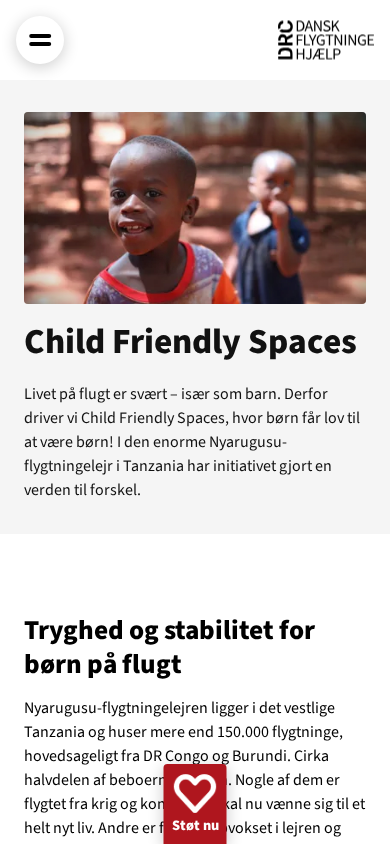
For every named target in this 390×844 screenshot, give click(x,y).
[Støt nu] (195, 804)
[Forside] (326, 40)
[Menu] (40, 40)
